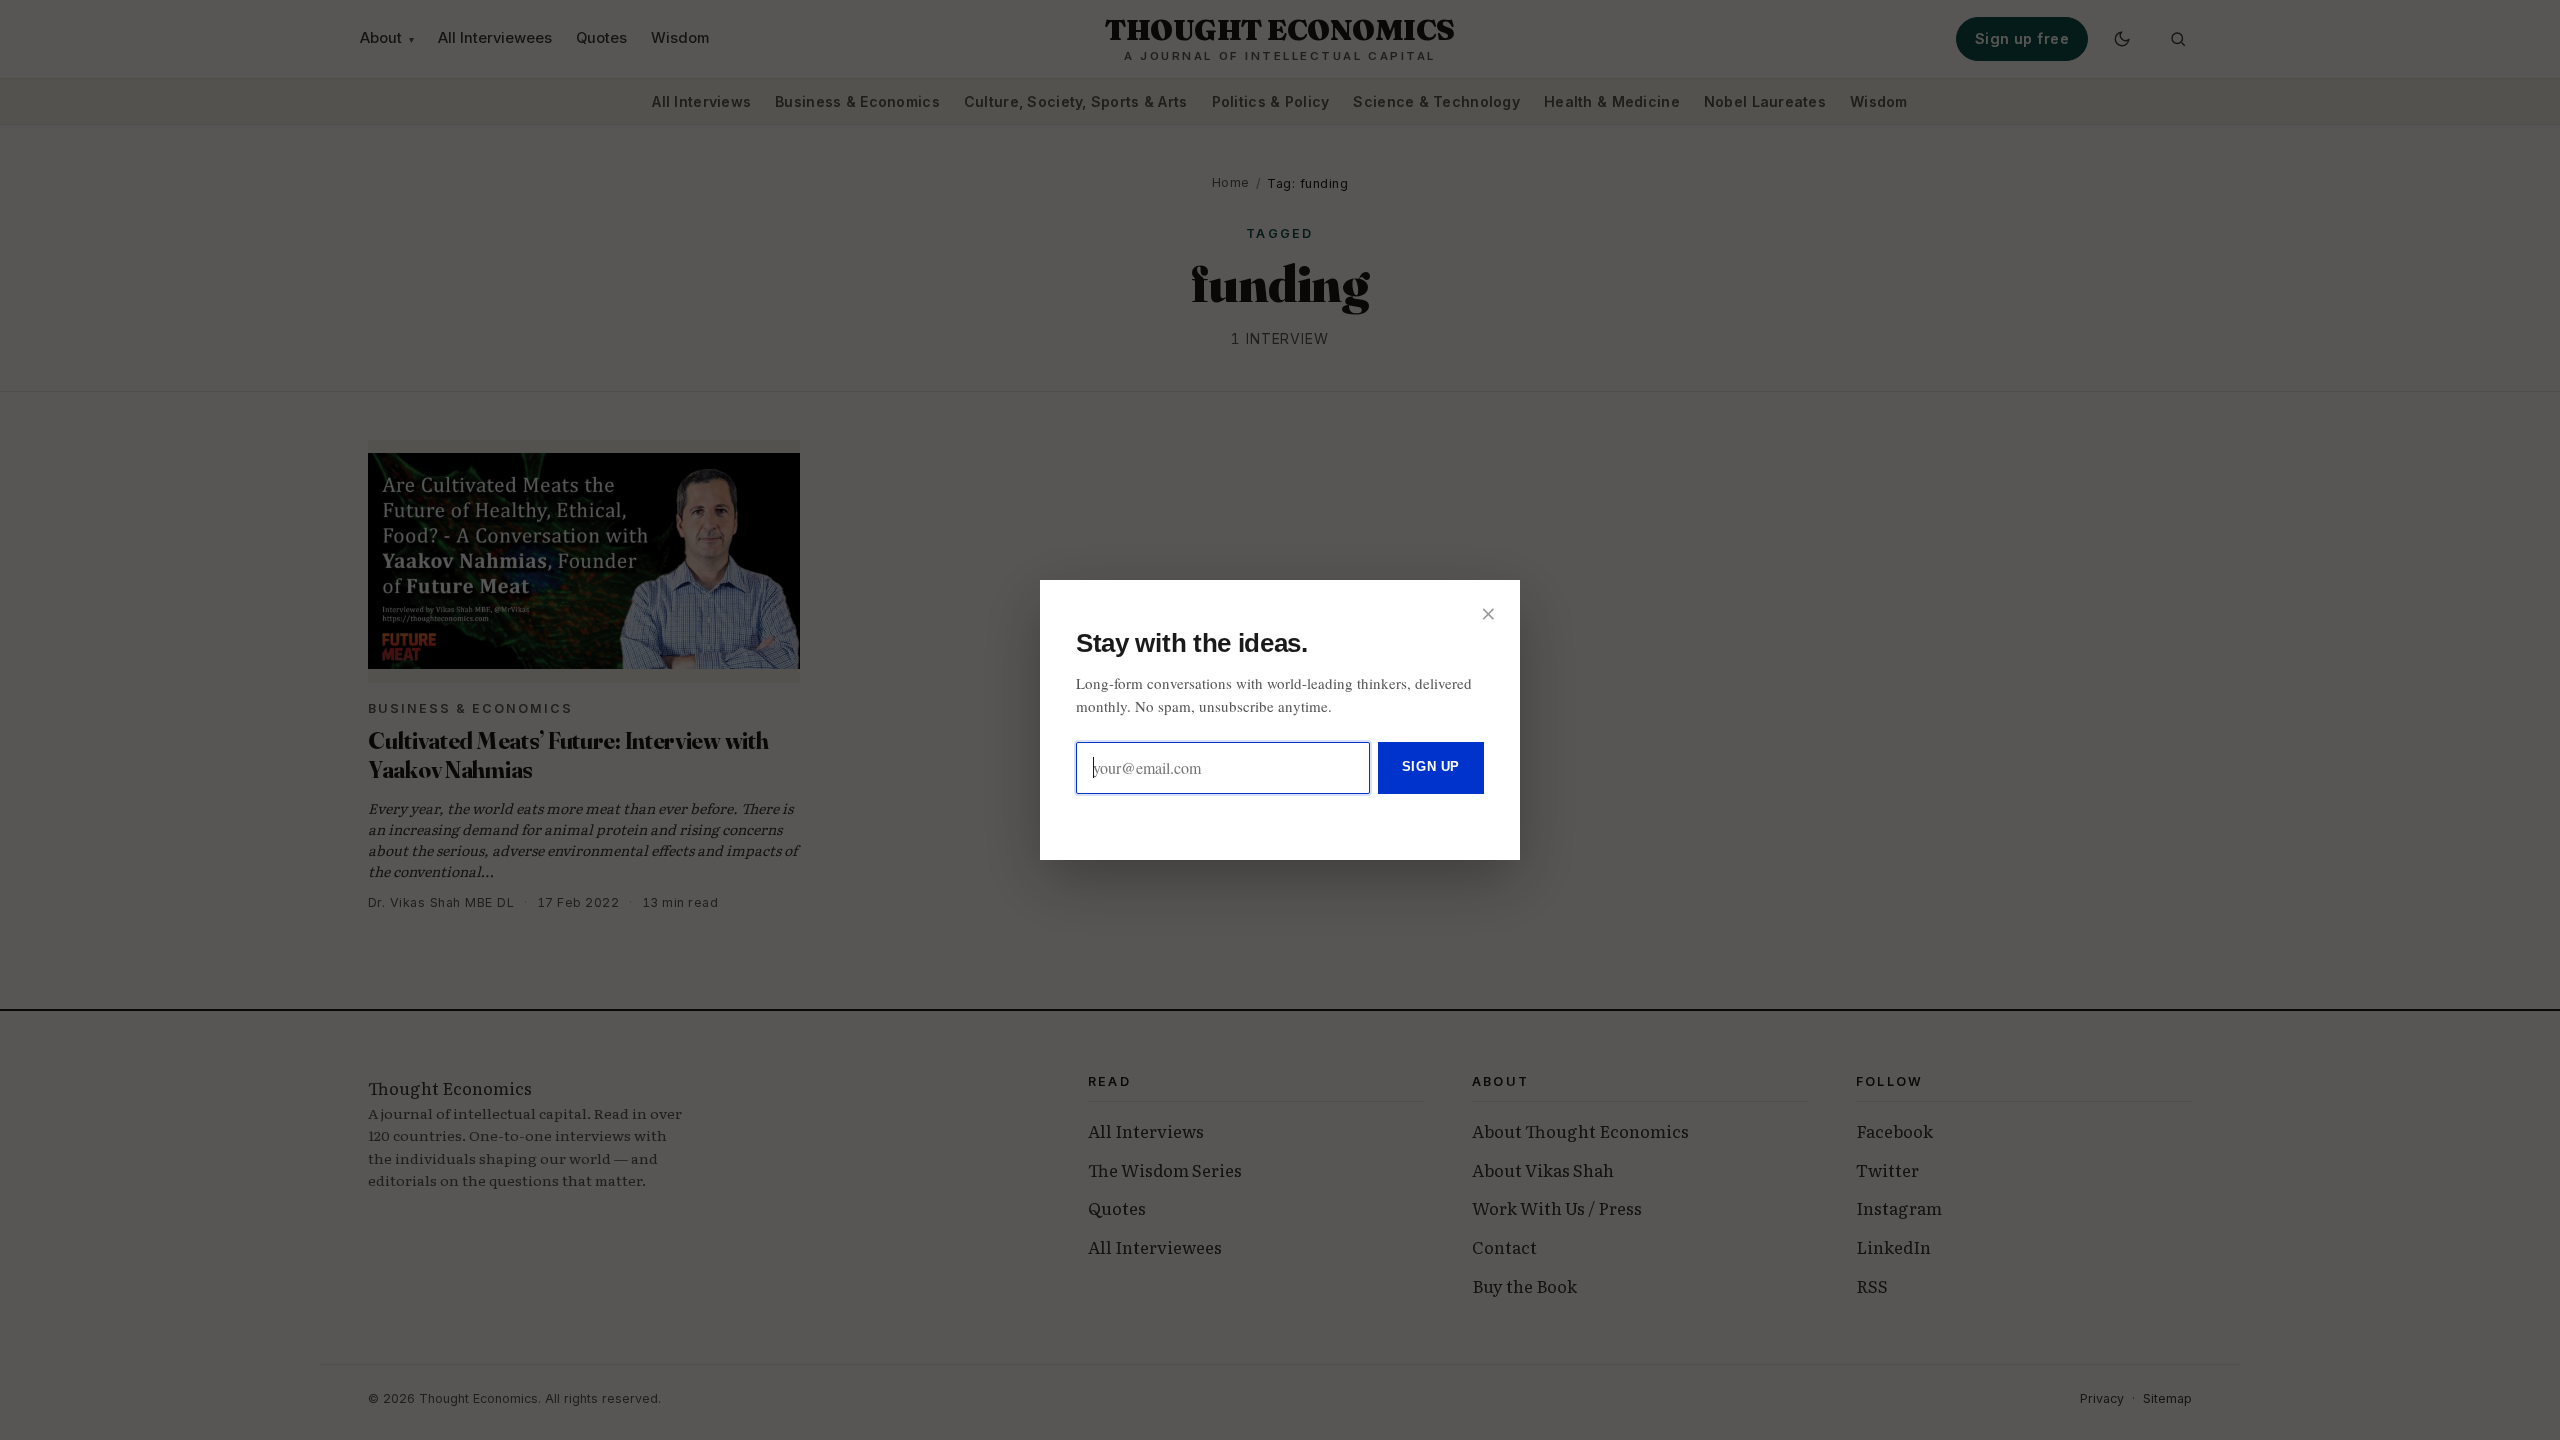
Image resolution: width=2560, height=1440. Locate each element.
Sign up (1431, 766)
